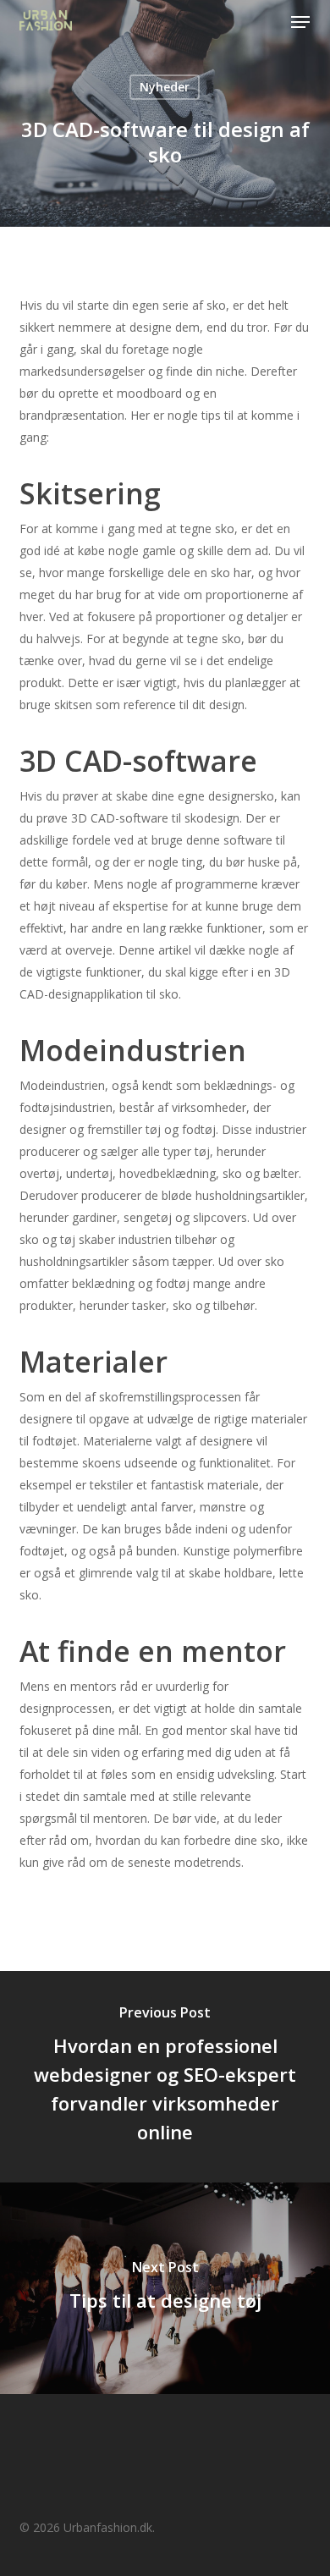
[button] (300, 22)
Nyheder (165, 87)
